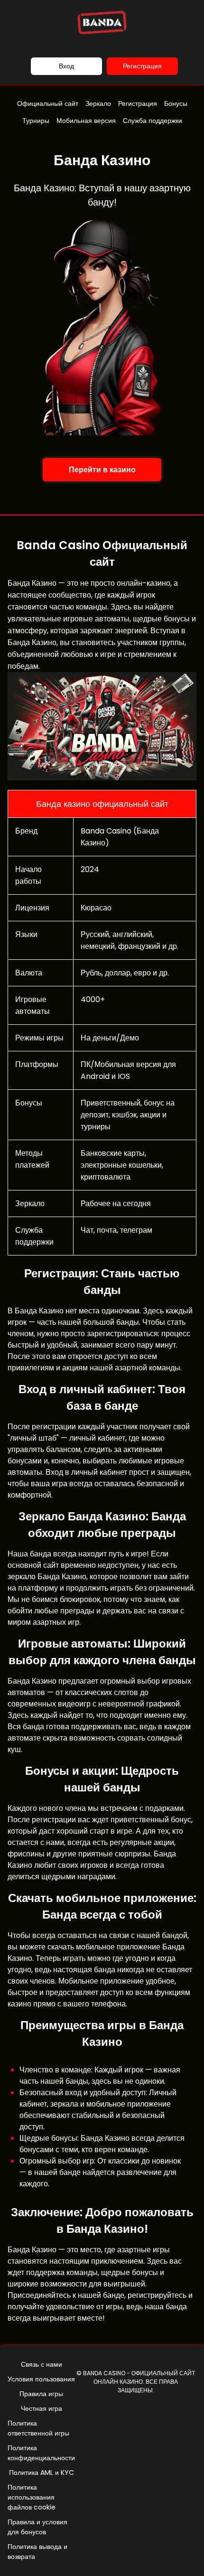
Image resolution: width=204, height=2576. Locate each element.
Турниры (36, 121)
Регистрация (142, 66)
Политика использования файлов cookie (32, 2497)
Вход (66, 66)
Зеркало (98, 103)
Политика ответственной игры (38, 2428)
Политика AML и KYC (42, 2473)
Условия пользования (41, 2379)
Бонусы (176, 103)
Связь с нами (42, 2364)
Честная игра (42, 2408)
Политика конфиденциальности (41, 2453)
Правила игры (41, 2394)
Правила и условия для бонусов (37, 2527)
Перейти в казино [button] (102, 470)
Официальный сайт (48, 103)
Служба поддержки (153, 121)
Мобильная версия (86, 121)
